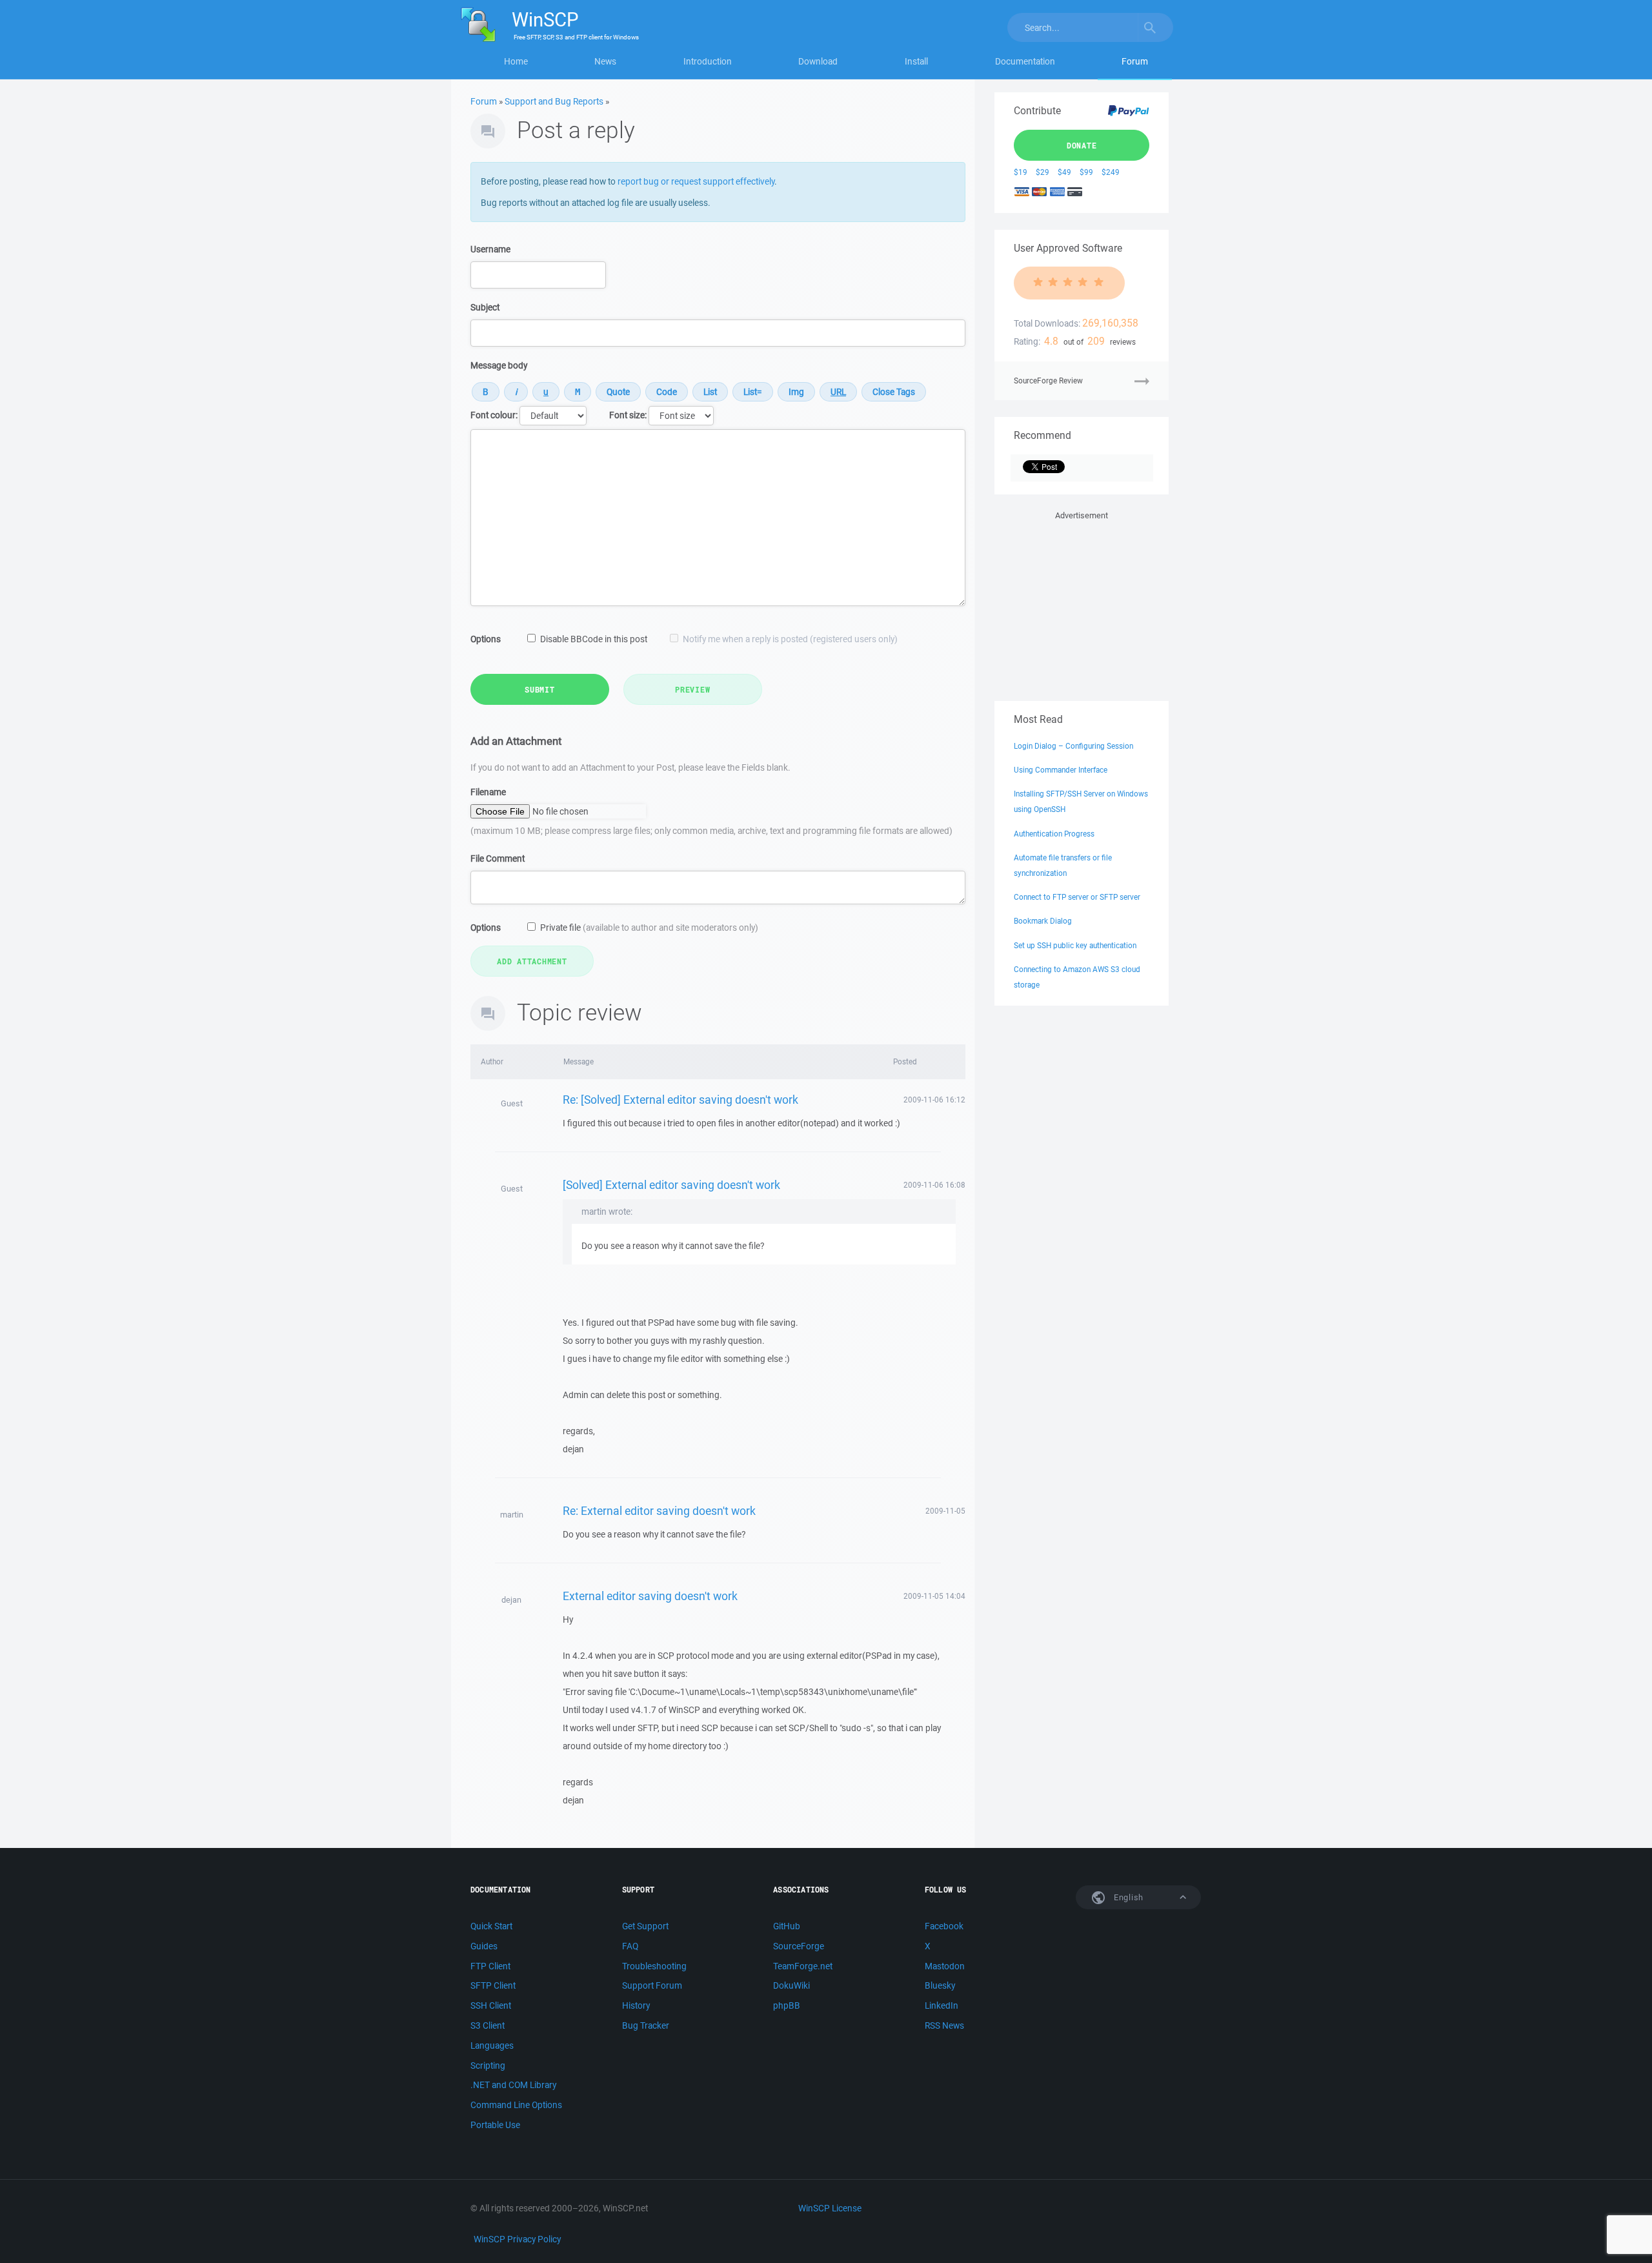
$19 (1021, 172)
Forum (1135, 61)
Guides (484, 1946)
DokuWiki (791, 1985)
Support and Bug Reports (554, 101)
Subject (485, 307)
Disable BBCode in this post (594, 639)
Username (490, 249)
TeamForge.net (803, 1966)
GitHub (787, 1926)
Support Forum (652, 1985)
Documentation (1025, 61)
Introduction (708, 61)
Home (516, 61)
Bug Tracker (646, 2025)
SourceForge (799, 1946)
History (636, 2005)
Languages (492, 2045)
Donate (1082, 145)
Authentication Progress (1054, 834)
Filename (488, 792)
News (605, 61)
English (1127, 1897)
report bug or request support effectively (696, 181)
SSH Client (491, 2005)
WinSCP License (830, 2208)
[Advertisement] (1082, 604)
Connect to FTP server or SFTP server (1077, 897)
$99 (1086, 172)
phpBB (787, 2005)
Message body (499, 365)
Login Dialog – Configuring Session (1073, 746)
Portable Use (495, 2125)
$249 (1111, 172)
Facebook (944, 1926)
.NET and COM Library (513, 2085)
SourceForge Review (1048, 381)
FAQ (630, 1946)
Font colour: (494, 415)
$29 (1043, 172)
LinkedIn (942, 2005)
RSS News (944, 2025)
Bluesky (940, 1985)
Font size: (628, 415)
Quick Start (491, 1926)
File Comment (498, 858)
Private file (649, 928)
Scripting (488, 2065)
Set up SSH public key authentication (1075, 945)
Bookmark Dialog (1043, 921)
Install (916, 61)
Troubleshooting (654, 1966)
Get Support (645, 1926)
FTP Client (490, 1966)
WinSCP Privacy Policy (517, 2239)
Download (818, 61)
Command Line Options (516, 2105)
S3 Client (488, 2025)
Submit (540, 689)
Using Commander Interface (1061, 770)
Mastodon (945, 1966)
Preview (692, 689)
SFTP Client (493, 1985)
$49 (1064, 172)
